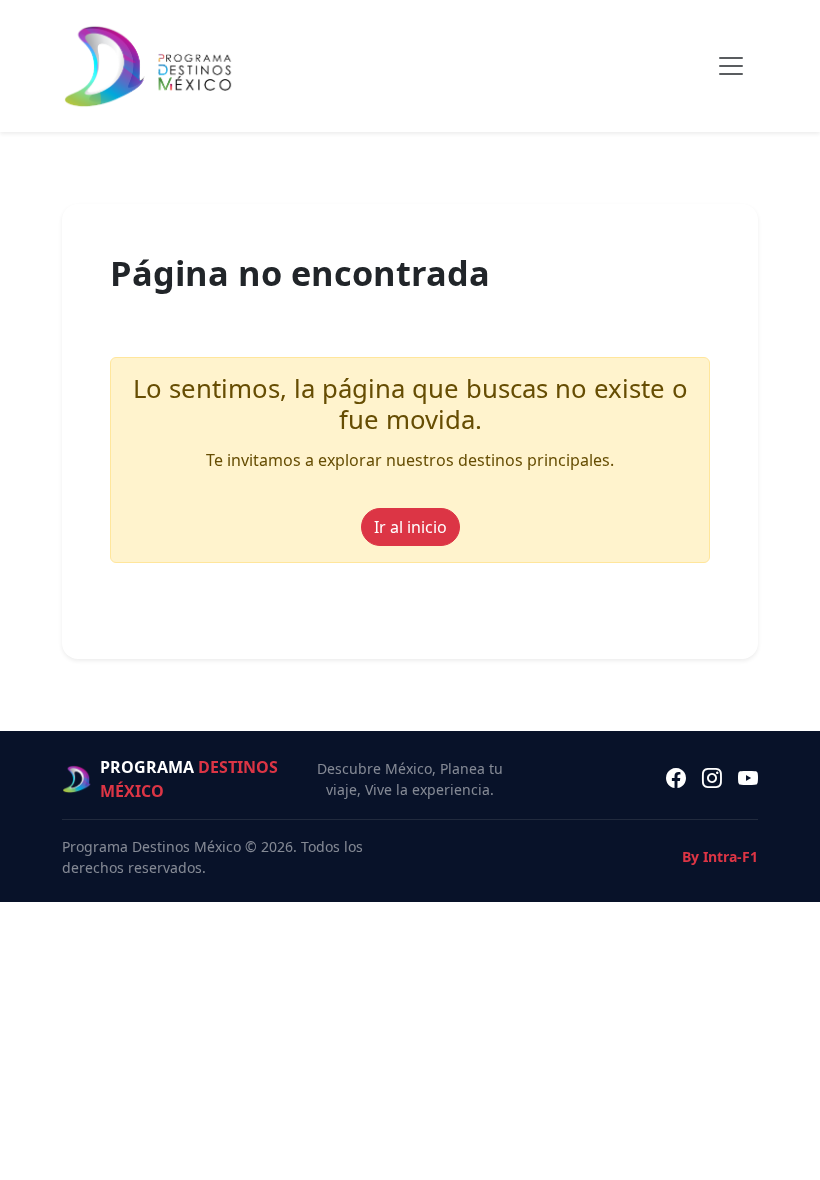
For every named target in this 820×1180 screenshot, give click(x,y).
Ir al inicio (410, 527)
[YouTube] (748, 779)
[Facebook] (676, 779)
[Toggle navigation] (731, 66)
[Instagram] (712, 779)
